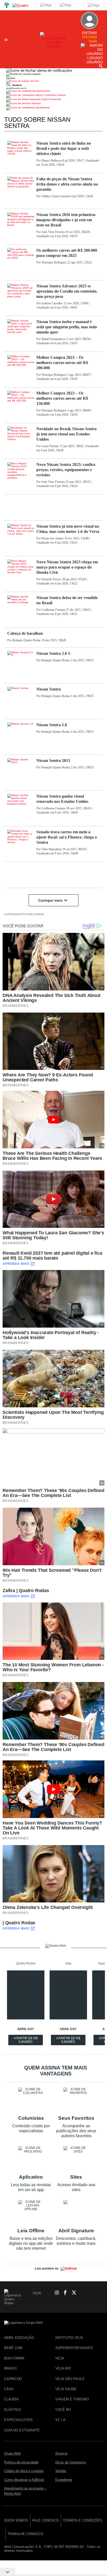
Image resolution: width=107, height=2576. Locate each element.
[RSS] (90, 2293)
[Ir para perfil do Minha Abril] (53, 82)
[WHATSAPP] (46, 2293)
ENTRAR (89, 37)
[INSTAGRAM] (55, 2293)
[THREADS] (81, 2293)
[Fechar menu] (39, 70)
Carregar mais (50, 900)
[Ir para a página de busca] (101, 66)
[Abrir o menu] (7, 40)
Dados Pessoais (51, 99)
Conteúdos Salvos (54, 95)
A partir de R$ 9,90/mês (26, 2041)
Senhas (36, 103)
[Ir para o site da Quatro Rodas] (54, 47)
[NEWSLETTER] (99, 2293)
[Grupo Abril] (7, 5)
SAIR (93, 41)
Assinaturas (43, 91)
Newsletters (43, 107)
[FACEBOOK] (64, 2293)
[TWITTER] (72, 2293)
